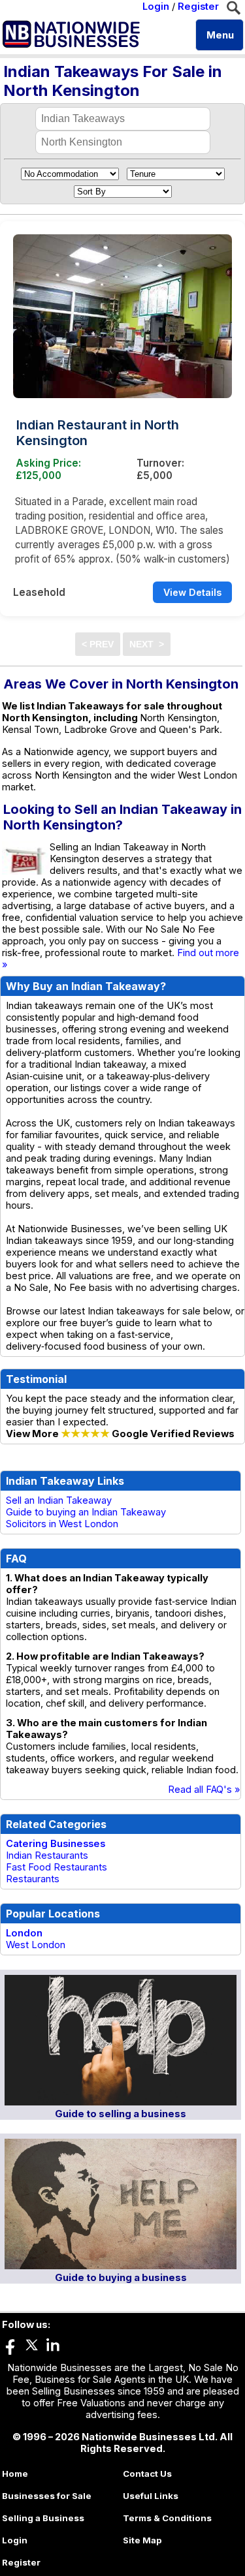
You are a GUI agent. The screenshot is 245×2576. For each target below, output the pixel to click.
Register (198, 7)
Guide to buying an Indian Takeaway (86, 1512)
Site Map (142, 2540)
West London (36, 1945)
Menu (220, 35)
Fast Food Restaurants (57, 1867)
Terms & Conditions (167, 2518)
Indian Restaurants (47, 1855)
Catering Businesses (56, 1844)
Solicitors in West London (62, 1524)
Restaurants (33, 1879)
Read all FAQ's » (204, 1790)
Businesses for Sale (47, 2496)
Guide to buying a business (121, 2278)
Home (15, 2474)
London (24, 1933)
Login (156, 7)
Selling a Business (43, 2518)
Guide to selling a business (121, 2114)
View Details (192, 592)
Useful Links (151, 2496)
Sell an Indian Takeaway (59, 1500)
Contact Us (147, 2474)
